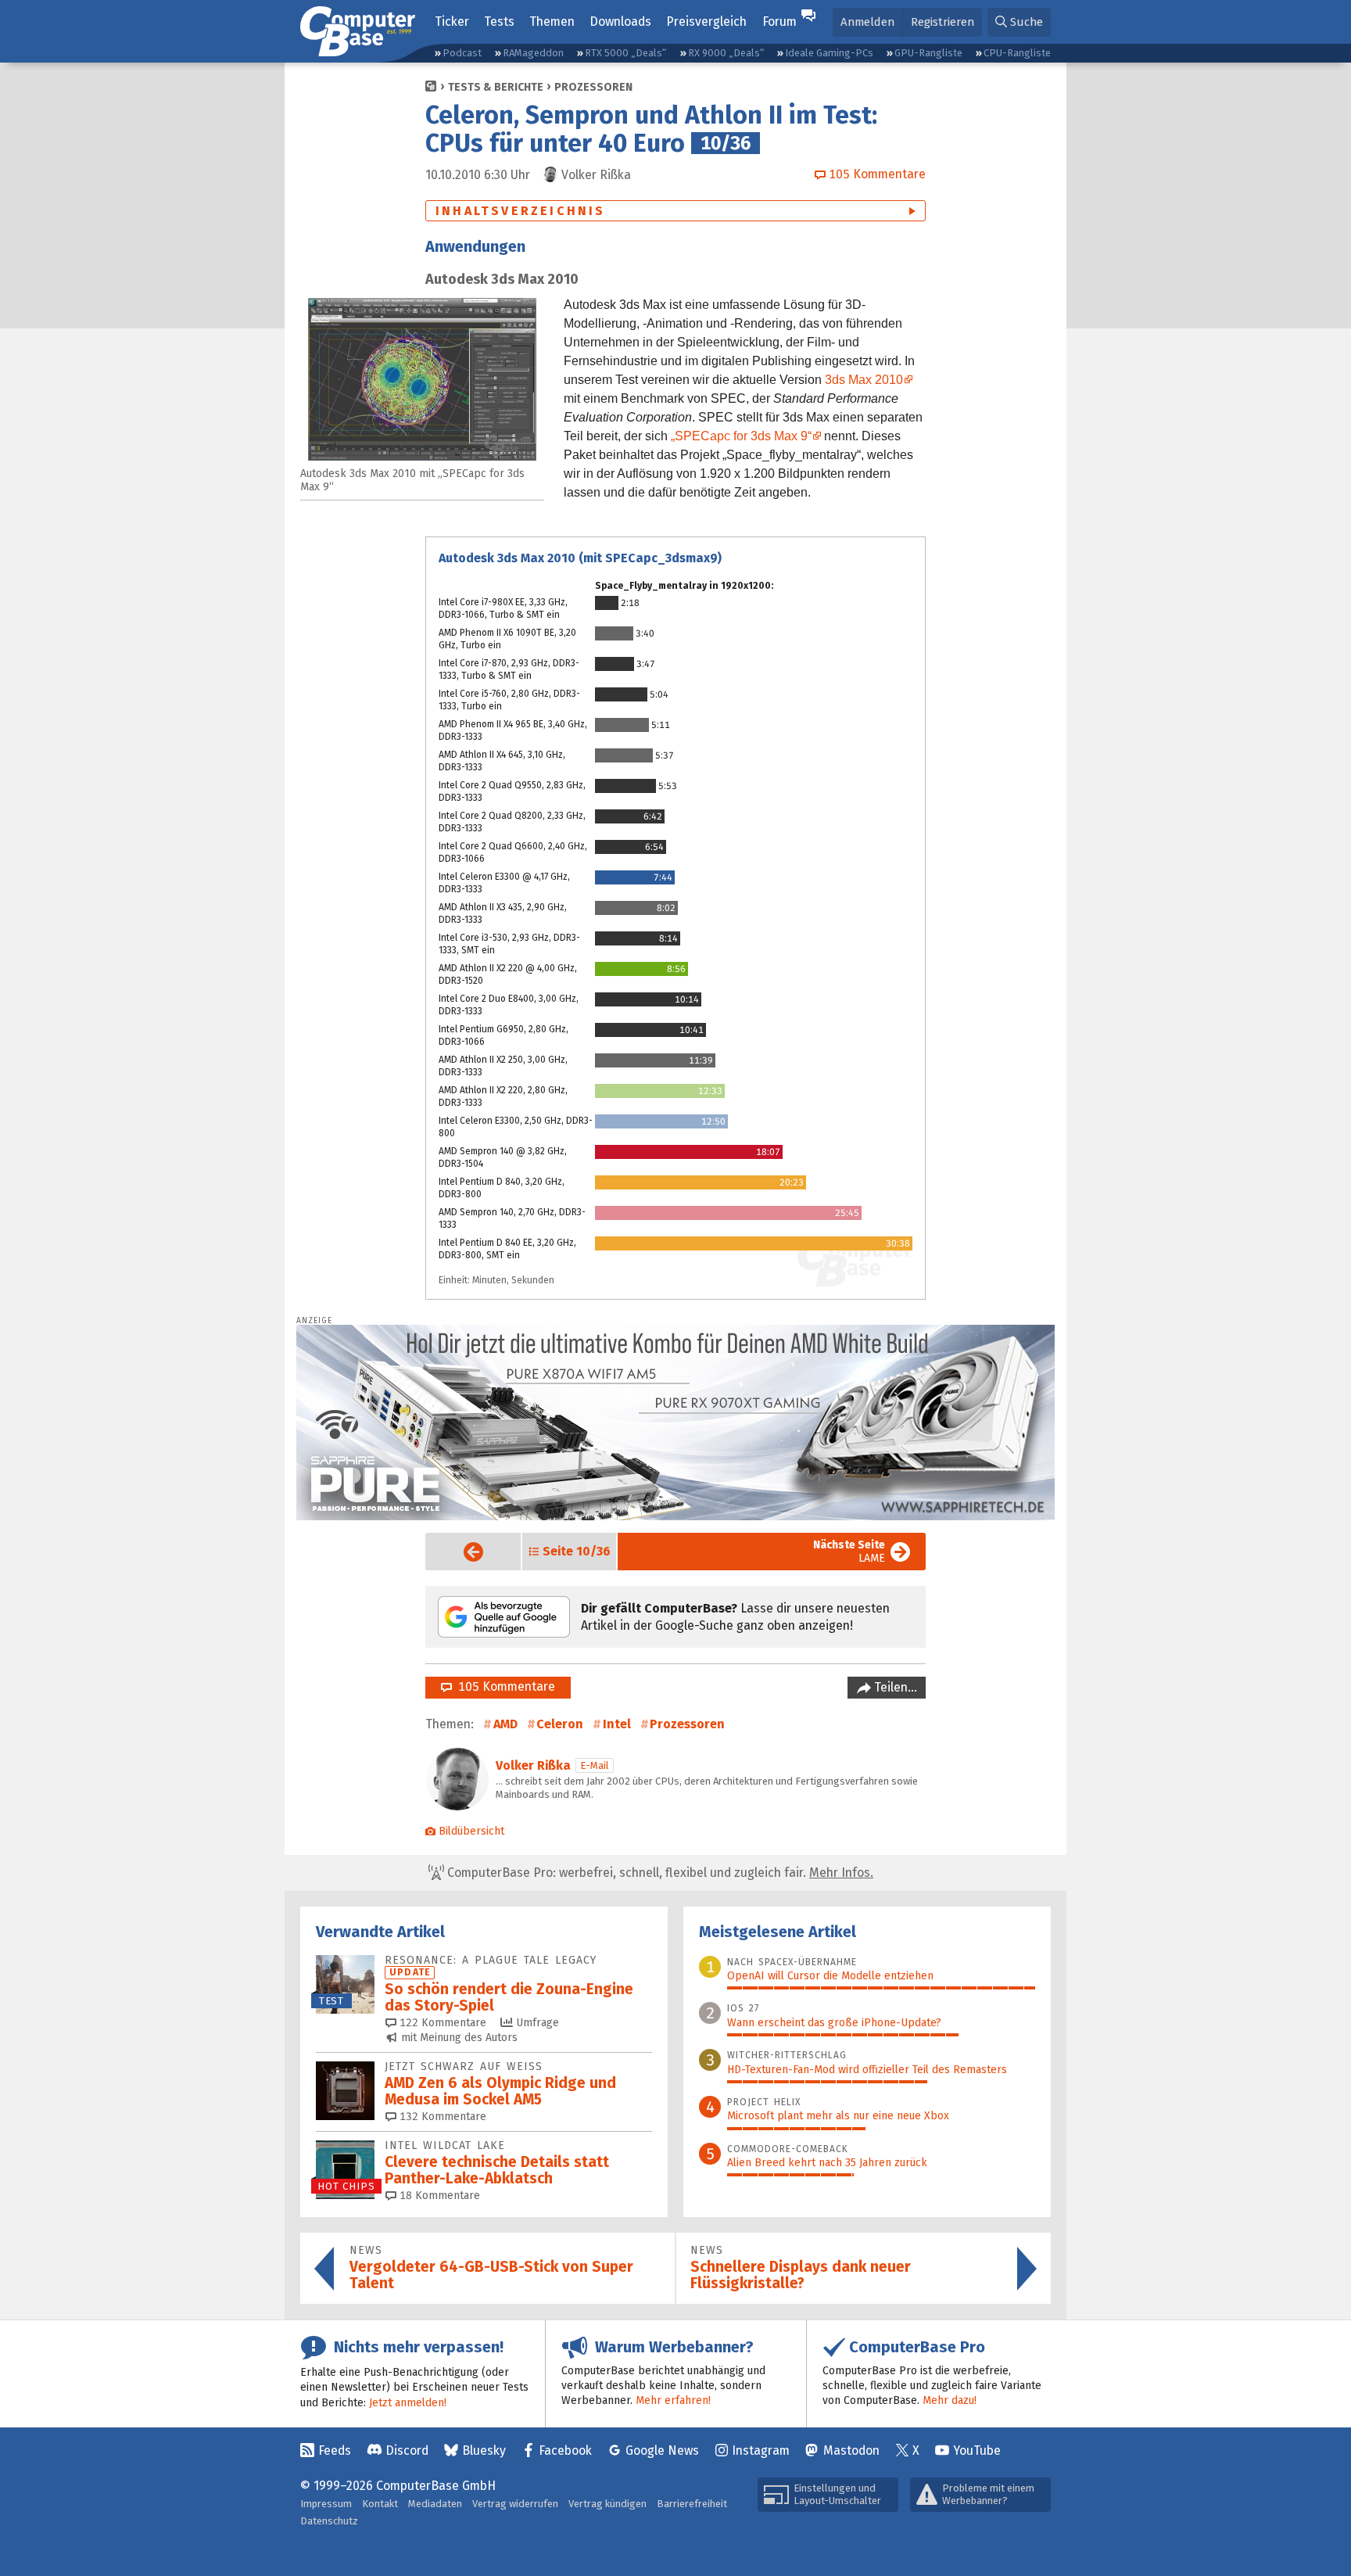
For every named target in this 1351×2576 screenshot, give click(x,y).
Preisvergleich (706, 22)
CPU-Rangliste (1017, 53)
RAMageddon (533, 53)
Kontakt (380, 2504)
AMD (505, 1724)
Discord (407, 2450)
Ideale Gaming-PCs (829, 53)
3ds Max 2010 (864, 380)
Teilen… (894, 1687)
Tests (499, 22)
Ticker (452, 22)
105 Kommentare (503, 1686)
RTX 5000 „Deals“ (625, 53)
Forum (779, 22)
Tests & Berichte (496, 87)
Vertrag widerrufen (515, 2504)
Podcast (462, 53)
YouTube (977, 2450)
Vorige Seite (461, 1552)
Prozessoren (593, 87)
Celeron (560, 1724)
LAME (849, 1552)
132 (441, 2117)
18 (438, 2196)
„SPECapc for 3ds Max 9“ (741, 436)
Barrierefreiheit (692, 2504)
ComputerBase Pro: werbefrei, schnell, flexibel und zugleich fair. (659, 1873)
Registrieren (942, 22)
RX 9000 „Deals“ (726, 53)
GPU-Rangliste (928, 53)
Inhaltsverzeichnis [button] (521, 211)
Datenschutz (329, 2521)
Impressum (326, 2504)
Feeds (335, 2450)
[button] (1019, 22)
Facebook (565, 2450)
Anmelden (867, 22)
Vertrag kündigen (607, 2504)
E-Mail (595, 1765)
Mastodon (851, 2450)
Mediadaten (435, 2504)
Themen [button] (552, 22)
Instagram (761, 2450)
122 (441, 2023)
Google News (662, 2450)
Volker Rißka (533, 1765)
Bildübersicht (471, 1831)
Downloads (620, 22)
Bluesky (484, 2450)
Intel (617, 1724)
